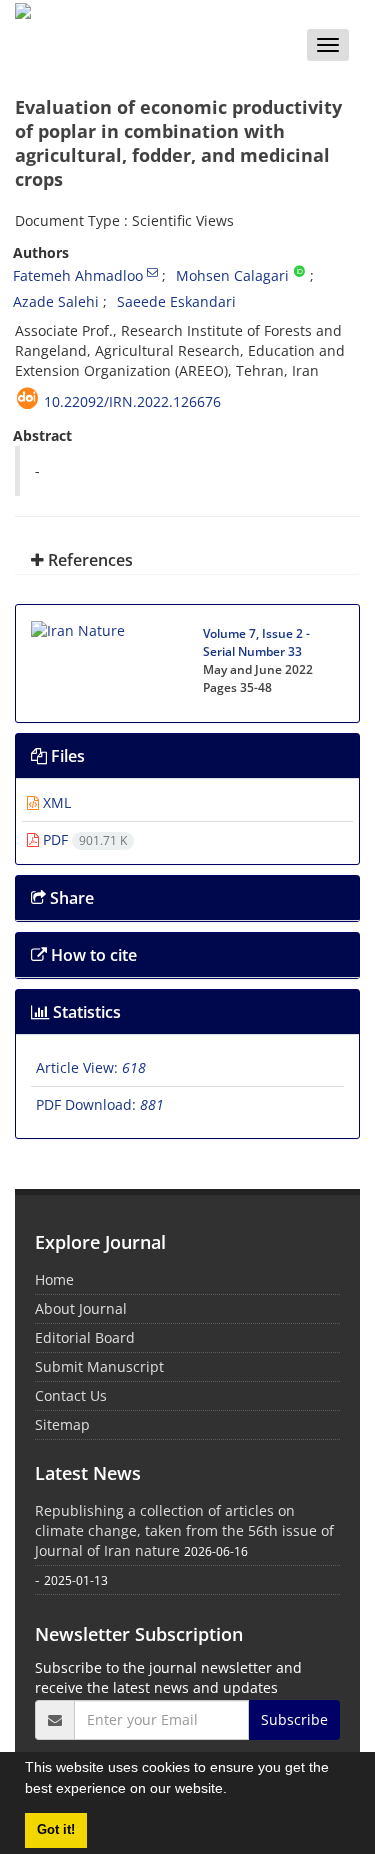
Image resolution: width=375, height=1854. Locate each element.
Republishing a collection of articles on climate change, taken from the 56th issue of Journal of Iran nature (184, 1530)
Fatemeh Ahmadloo (78, 275)
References (88, 560)
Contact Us (71, 1395)
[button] (234, 1791)
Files (66, 756)
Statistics (85, 1012)
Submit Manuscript (99, 1366)
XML (55, 802)
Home (54, 1279)
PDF (83, 839)
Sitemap (62, 1424)
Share (70, 898)
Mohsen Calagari (232, 275)
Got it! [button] (56, 1830)
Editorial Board (85, 1337)
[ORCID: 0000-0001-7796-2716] (299, 272)
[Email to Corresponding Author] (152, 272)
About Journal (81, 1308)
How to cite (92, 955)
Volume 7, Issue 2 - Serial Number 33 (256, 642)
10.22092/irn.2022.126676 (132, 401)
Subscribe (294, 1719)
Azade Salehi (56, 301)
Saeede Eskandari (176, 301)
